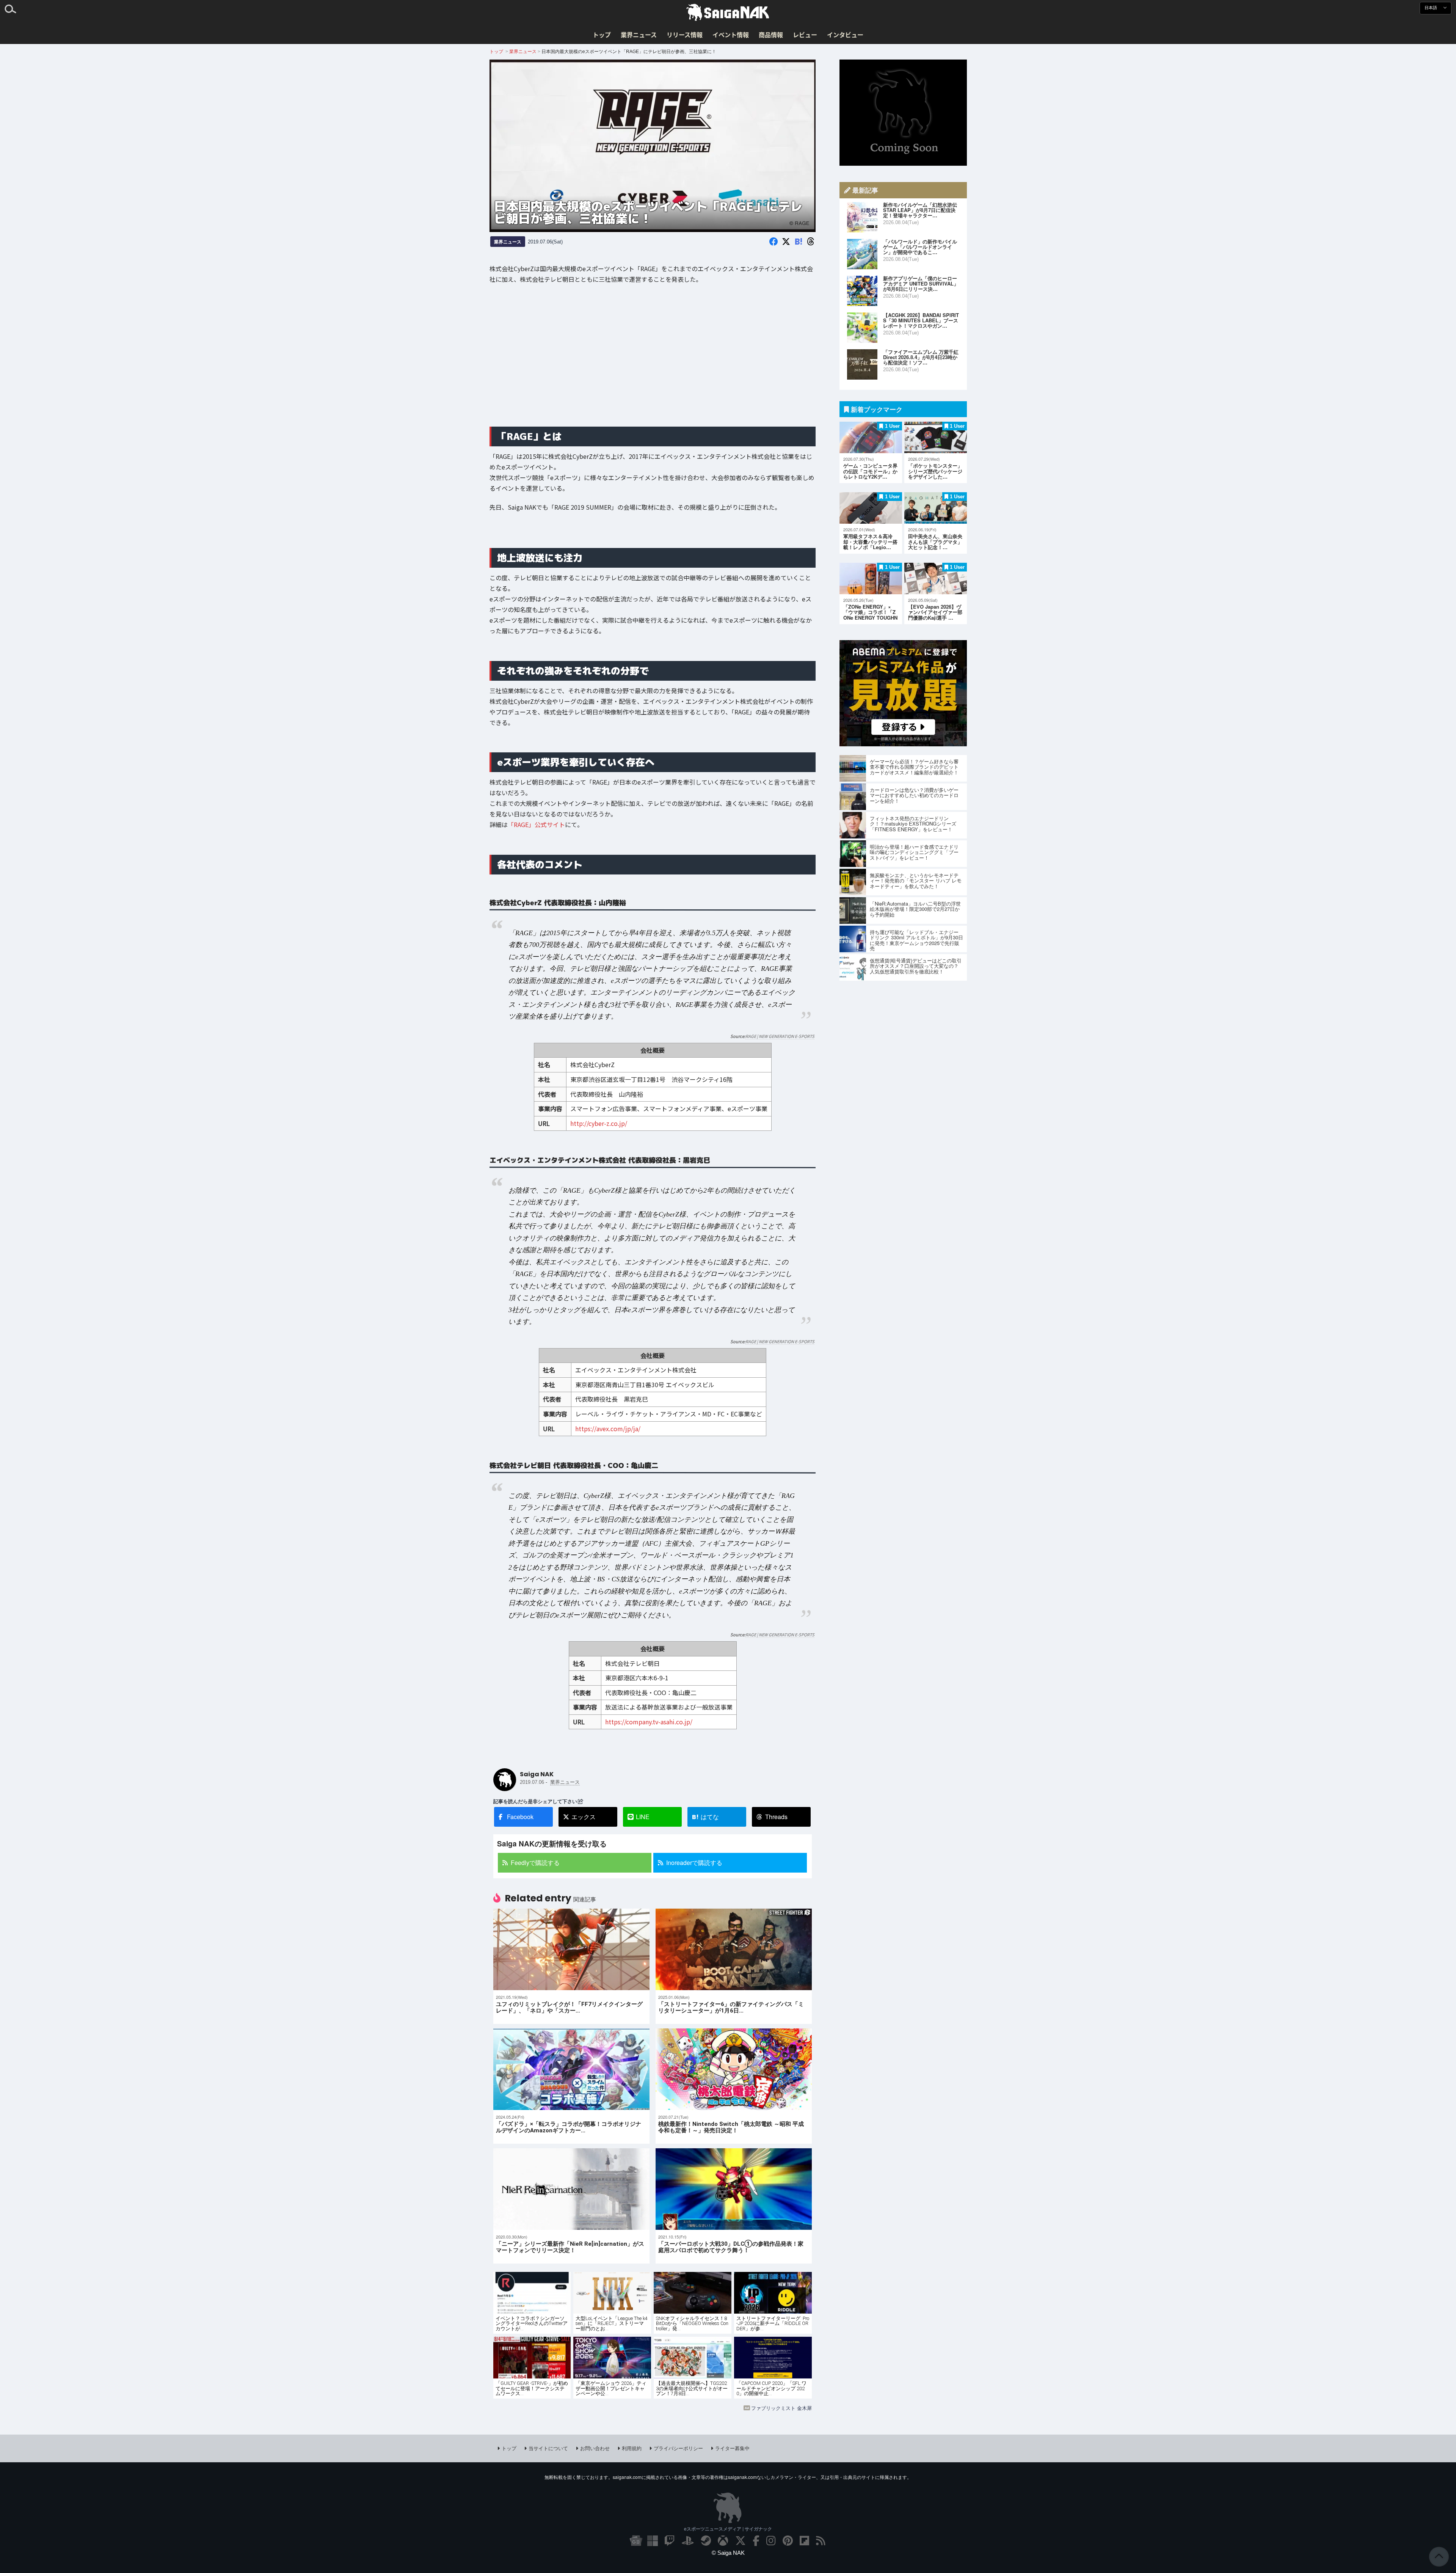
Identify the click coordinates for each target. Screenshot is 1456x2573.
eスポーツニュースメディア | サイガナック (728, 2529)
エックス (584, 1817)
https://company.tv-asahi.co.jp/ (648, 1722)
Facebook (520, 1817)
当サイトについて (548, 2448)
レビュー (805, 35)
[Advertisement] (653, 361)
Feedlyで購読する (535, 1863)
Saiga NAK (728, 13)
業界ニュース (639, 35)
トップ (602, 35)
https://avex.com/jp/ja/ (608, 1429)
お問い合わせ (595, 2448)
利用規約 (632, 2448)
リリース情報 (685, 35)
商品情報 (771, 35)
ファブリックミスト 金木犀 (781, 2408)
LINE (643, 1817)
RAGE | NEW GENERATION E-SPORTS (780, 1036)
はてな (705, 1817)
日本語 (1431, 8)
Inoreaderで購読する (694, 1863)
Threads (776, 1817)
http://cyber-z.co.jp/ (598, 1123)
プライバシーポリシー (678, 2448)
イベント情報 (731, 35)
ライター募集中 (732, 2448)
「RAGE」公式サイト (536, 825)
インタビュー (845, 35)
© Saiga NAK (728, 2553)
